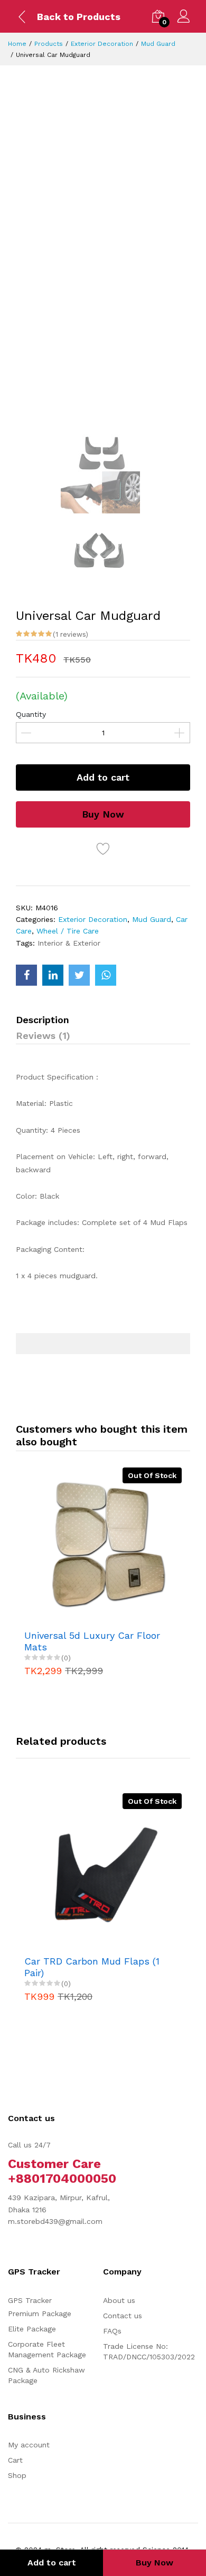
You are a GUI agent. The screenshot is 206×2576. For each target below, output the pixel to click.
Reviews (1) (43, 1036)
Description (43, 1020)
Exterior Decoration (102, 44)
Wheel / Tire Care (68, 931)
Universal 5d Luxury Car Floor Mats (92, 1641)
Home (17, 44)
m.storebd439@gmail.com (55, 2221)
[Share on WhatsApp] (106, 975)
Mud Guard (158, 44)
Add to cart (103, 777)
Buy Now (103, 814)
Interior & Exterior (69, 943)
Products (49, 44)
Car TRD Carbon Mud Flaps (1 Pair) (92, 1967)
